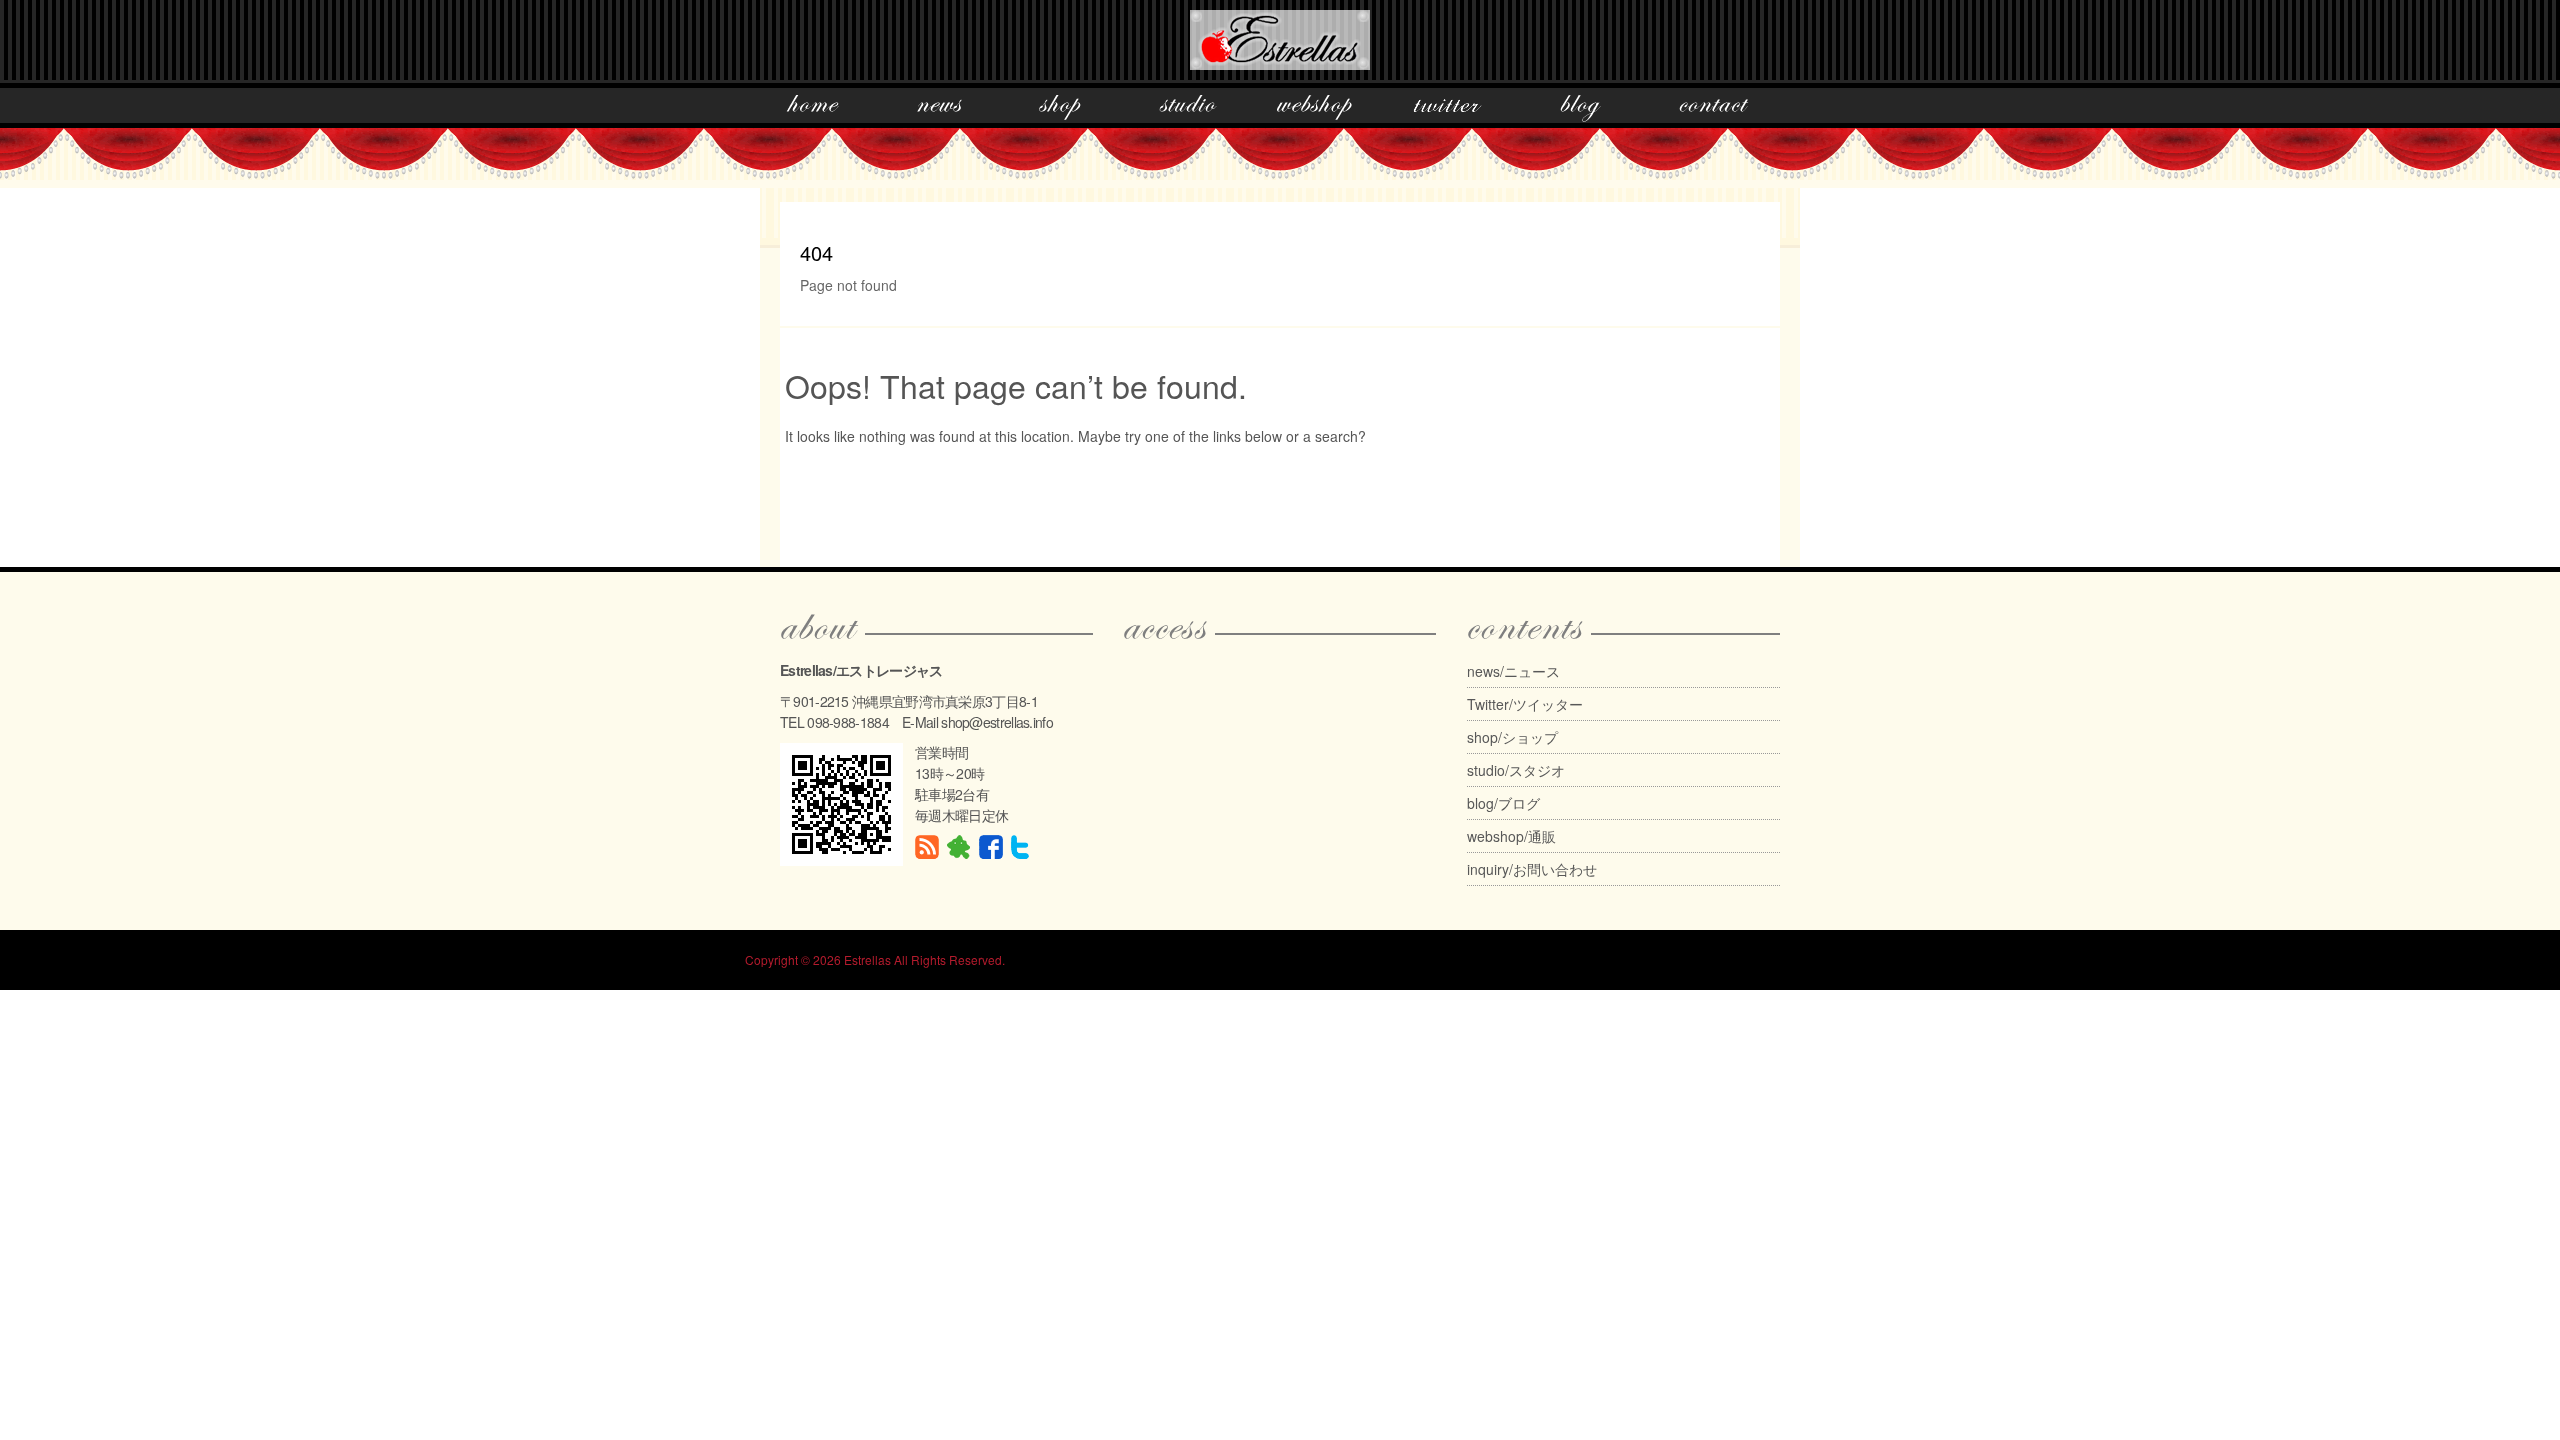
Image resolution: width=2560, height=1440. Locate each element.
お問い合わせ (1713, 108)
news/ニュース (1513, 671)
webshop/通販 (1511, 836)
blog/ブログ (1503, 803)
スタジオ (1188, 108)
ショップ (1060, 108)
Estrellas (867, 959)
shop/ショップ (1512, 737)
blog (1580, 108)
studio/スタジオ (1516, 770)
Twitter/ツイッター (1525, 704)
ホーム (813, 108)
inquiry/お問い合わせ (1532, 869)
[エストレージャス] (1280, 36)
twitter (1447, 108)
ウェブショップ (1314, 108)
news (939, 108)
